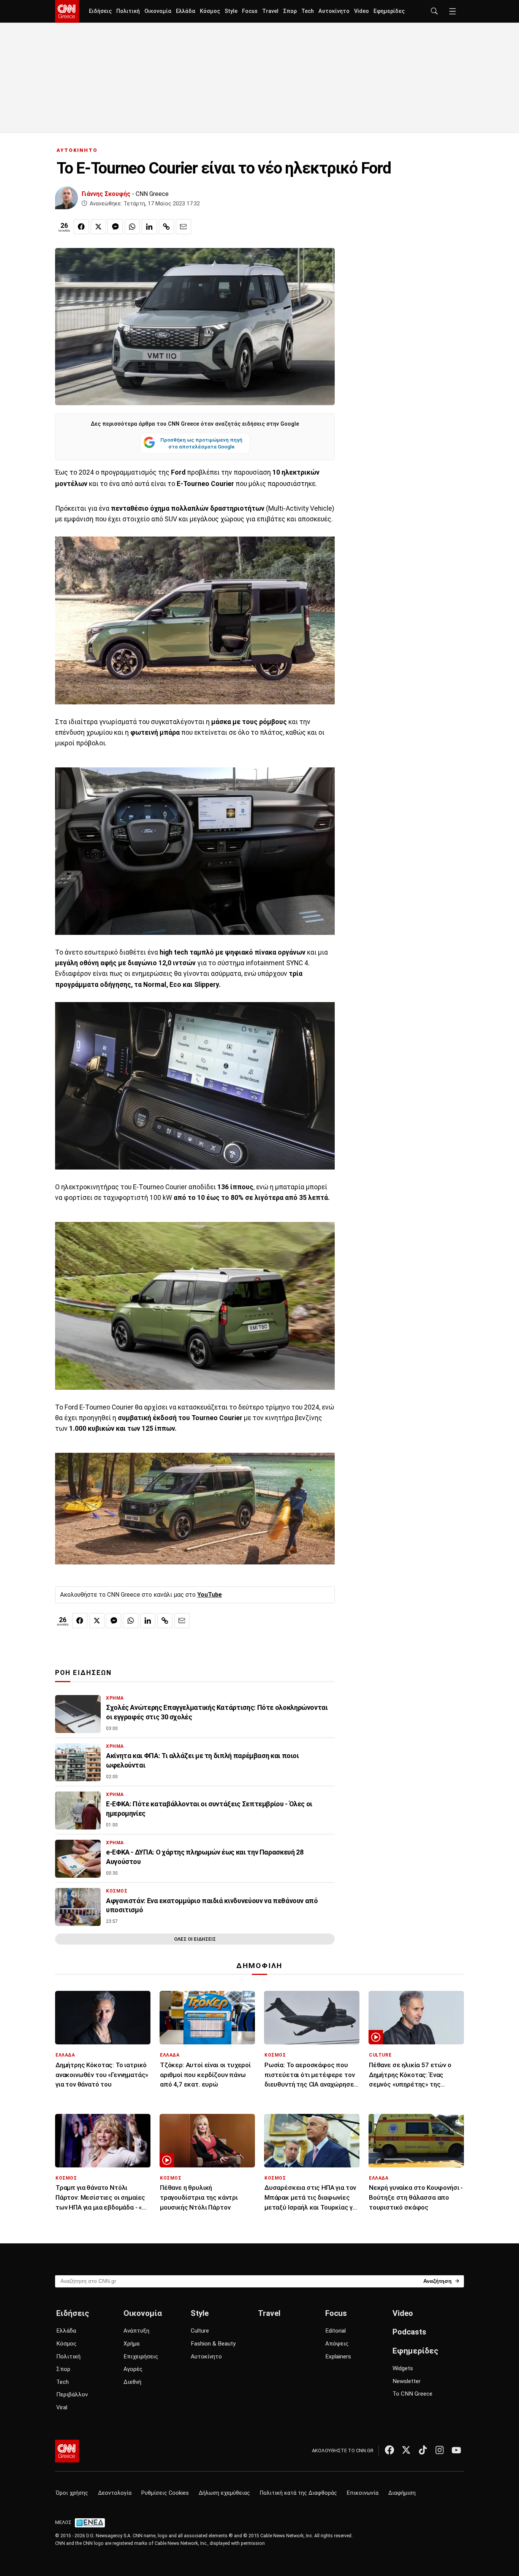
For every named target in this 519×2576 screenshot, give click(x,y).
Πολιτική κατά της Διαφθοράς (298, 2493)
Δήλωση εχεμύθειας (224, 2493)
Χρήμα (131, 2344)
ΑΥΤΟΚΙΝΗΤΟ (77, 150)
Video (362, 11)
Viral (62, 2407)
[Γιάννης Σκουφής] (66, 198)
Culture (200, 2331)
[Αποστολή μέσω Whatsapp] (132, 227)
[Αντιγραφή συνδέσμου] (166, 227)
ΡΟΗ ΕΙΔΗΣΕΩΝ (83, 1673)
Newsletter (407, 2381)
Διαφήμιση (402, 2493)
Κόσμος (210, 11)
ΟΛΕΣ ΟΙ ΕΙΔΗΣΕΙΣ (195, 1939)
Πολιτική (128, 11)
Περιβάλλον (72, 2394)
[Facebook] (389, 2450)
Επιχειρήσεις (141, 2357)
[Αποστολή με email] (184, 227)
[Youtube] (456, 2450)
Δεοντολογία (115, 2493)
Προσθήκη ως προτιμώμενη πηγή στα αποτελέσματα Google (201, 443)
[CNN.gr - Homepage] (67, 11)
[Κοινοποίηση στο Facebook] (81, 227)
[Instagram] (440, 2450)
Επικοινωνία (363, 2493)
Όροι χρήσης (72, 2493)
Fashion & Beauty (213, 2344)
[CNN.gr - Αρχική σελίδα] (67, 2451)
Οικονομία (158, 11)
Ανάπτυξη (136, 2331)
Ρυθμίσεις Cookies (165, 2493)
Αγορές (133, 2369)
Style (231, 11)
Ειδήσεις (100, 11)
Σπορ (290, 11)
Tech (308, 11)
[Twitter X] (406, 2450)
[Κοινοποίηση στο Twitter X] (98, 227)
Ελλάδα (186, 11)
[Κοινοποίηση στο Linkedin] (149, 227)
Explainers (338, 2357)
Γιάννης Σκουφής (106, 194)
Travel (270, 11)
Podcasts (409, 2332)
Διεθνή (132, 2382)
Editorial (335, 2331)
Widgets (403, 2368)
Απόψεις (337, 2344)
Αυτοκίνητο (334, 11)
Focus (250, 11)
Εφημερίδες (389, 11)
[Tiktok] (423, 2450)
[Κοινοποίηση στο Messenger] (115, 227)
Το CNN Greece (412, 2394)
